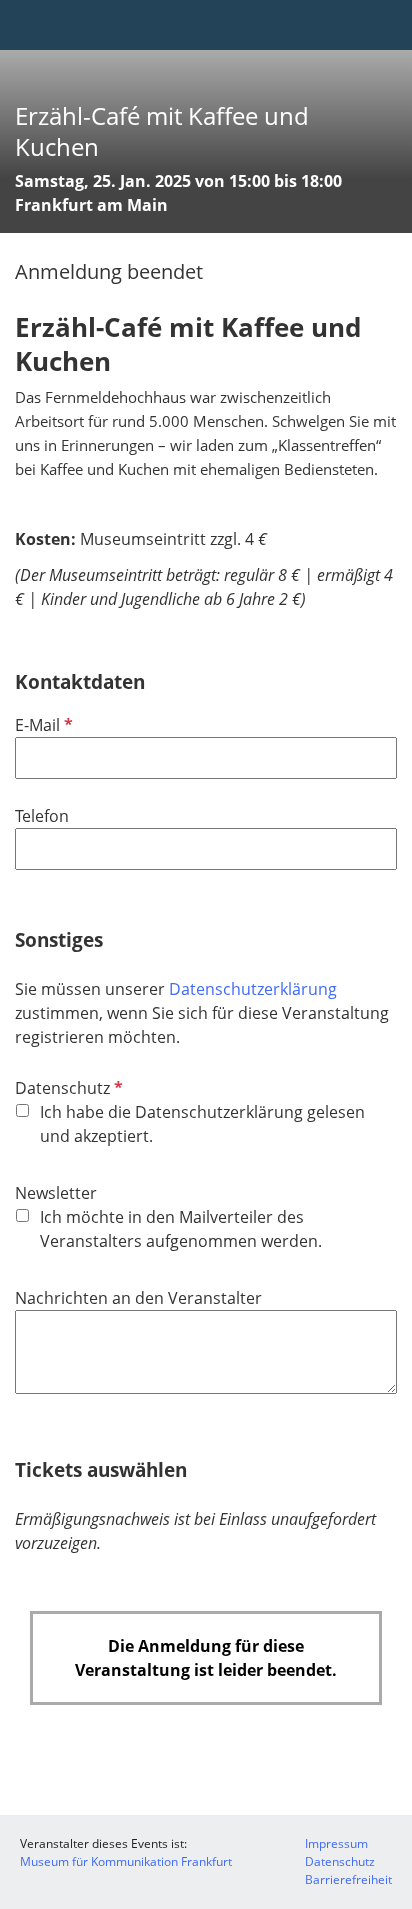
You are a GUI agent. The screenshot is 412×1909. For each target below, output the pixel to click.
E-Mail (42, 725)
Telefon (42, 816)
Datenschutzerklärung (253, 989)
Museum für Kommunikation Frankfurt (126, 1861)
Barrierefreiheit (348, 1879)
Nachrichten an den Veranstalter (138, 1298)
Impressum (336, 1843)
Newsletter (56, 1193)
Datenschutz (67, 1088)
